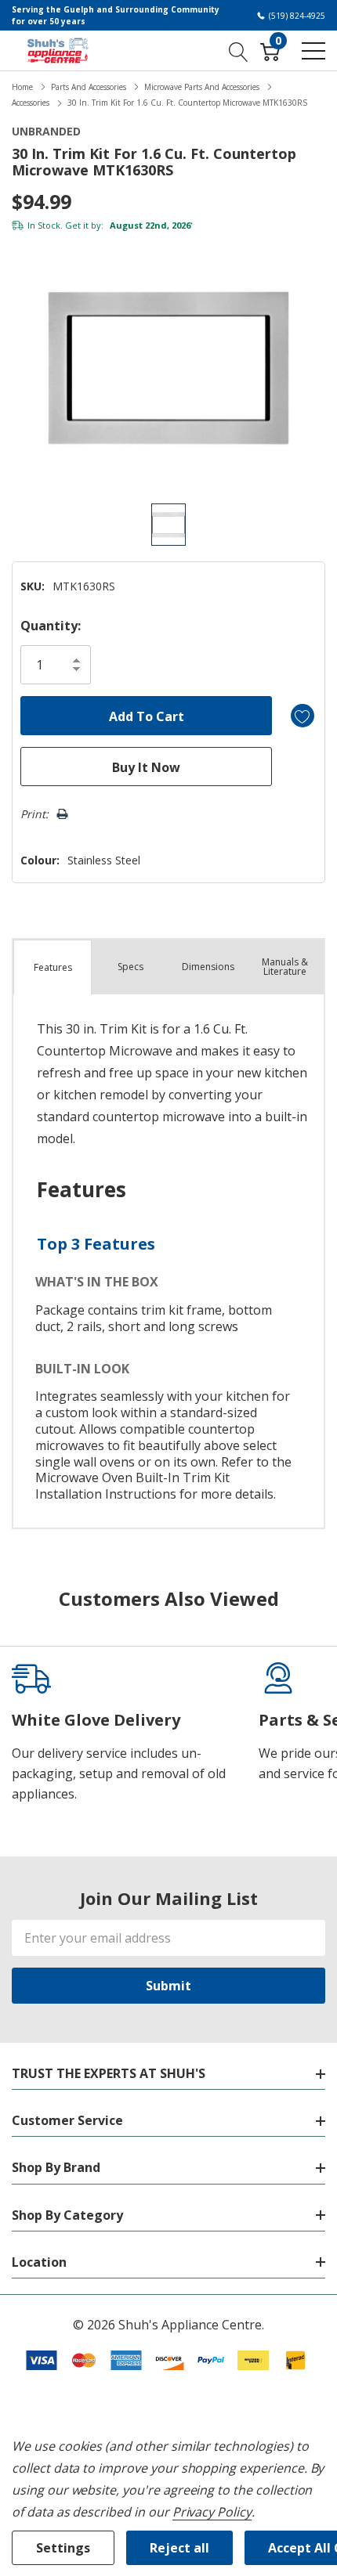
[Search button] (239, 50)
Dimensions (208, 967)
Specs (130, 967)
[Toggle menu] (313, 51)
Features (53, 967)
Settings (63, 2548)
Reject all (179, 2548)
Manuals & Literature (285, 967)
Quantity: (51, 626)
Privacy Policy (212, 2512)
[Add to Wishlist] (303, 716)
